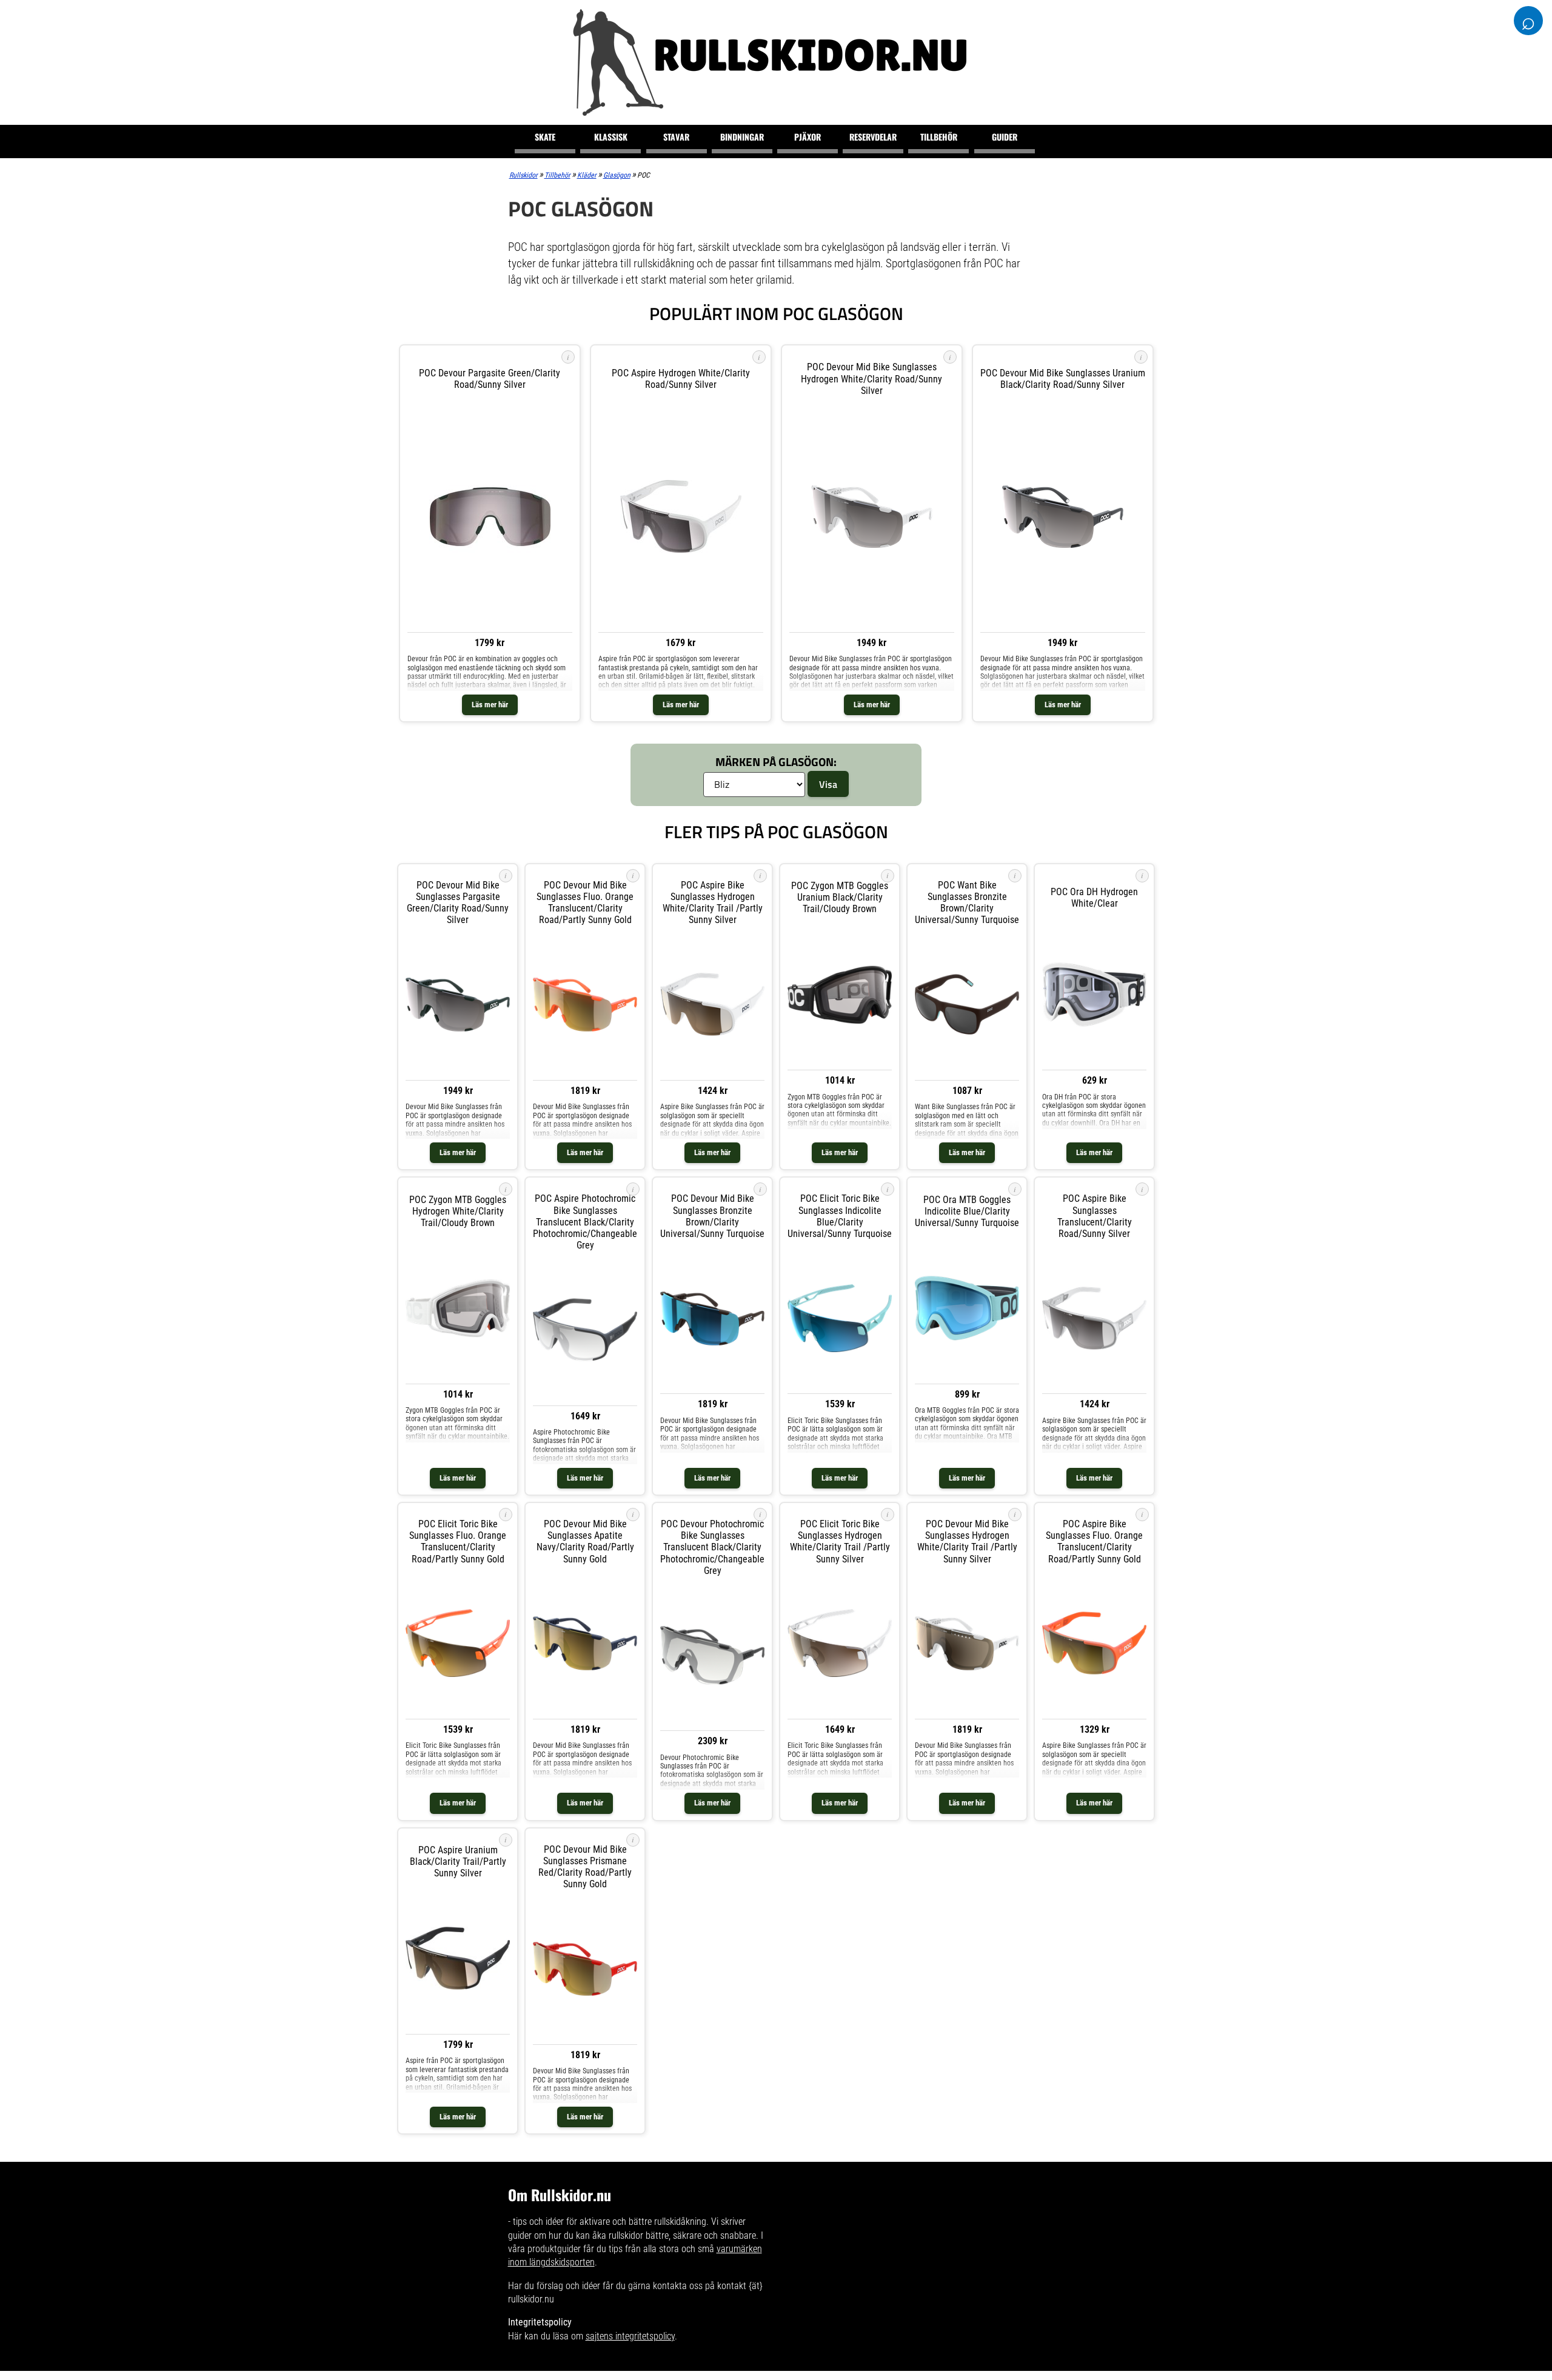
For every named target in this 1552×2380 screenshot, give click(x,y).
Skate (545, 137)
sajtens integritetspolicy (630, 2336)
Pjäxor (808, 137)
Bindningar (742, 137)
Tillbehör (939, 137)
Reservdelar (873, 137)
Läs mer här (490, 705)
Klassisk (611, 137)
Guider (1005, 137)
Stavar (676, 137)
